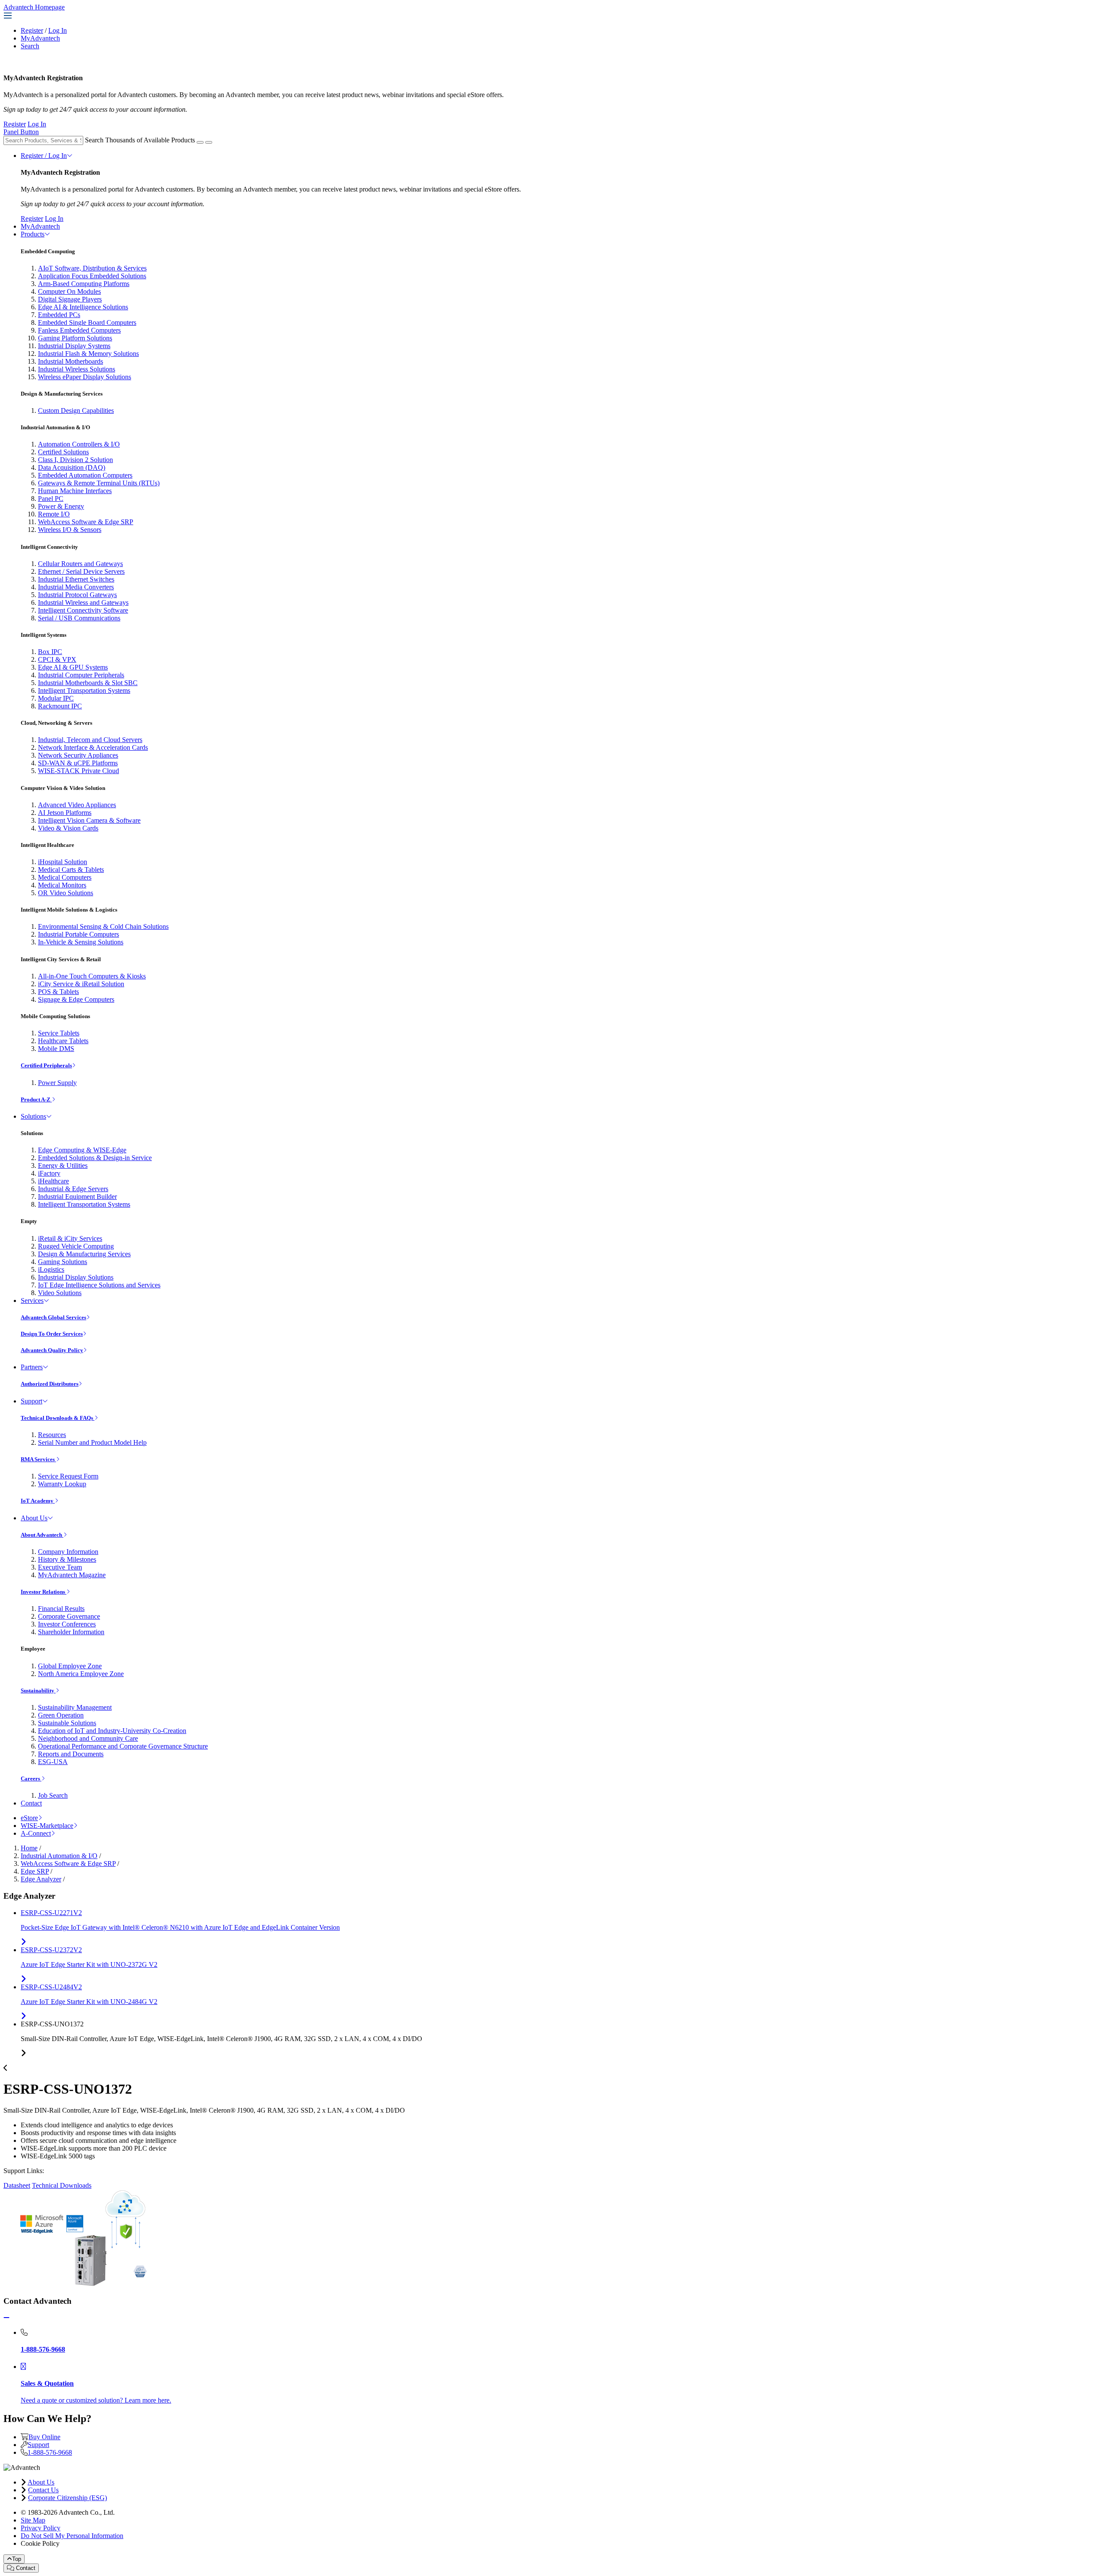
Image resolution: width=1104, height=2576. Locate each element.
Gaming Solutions (63, 1262)
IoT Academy (38, 1501)
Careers (31, 1779)
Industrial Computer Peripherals (81, 675)
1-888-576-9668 (50, 2452)
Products (33, 234)
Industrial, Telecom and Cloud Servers (90, 740)
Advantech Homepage (34, 7)
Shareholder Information (71, 1632)
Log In (58, 30)
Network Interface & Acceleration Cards (93, 747)
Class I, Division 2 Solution (75, 460)
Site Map (33, 2520)
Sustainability (38, 1691)
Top (17, 2559)
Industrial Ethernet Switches (76, 579)
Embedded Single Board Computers (87, 322)
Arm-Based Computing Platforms (84, 284)
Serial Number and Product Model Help (92, 1442)
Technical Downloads (62, 2185)
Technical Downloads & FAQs (58, 1418)
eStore (29, 1818)
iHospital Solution (63, 862)
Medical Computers (65, 877)
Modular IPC (56, 698)
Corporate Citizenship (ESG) (67, 2498)
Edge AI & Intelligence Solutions (83, 307)
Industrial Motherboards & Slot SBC (88, 683)
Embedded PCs (59, 315)
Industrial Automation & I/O (59, 1856)
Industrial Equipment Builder (77, 1197)
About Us (34, 1518)
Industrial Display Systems (74, 346)
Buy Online (44, 2437)
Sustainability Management (75, 1707)
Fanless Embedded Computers (79, 330)
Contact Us (43, 2490)
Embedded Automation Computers (85, 475)
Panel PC (51, 499)
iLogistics (51, 1269)
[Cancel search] (209, 142)
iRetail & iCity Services (70, 1238)
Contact (31, 1803)
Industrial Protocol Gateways (77, 595)
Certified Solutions (63, 452)
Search (30, 46)
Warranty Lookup (62, 1484)
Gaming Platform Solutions (75, 338)
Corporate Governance (69, 1616)
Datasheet (17, 2185)
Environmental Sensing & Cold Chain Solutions (103, 926)
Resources (52, 1435)
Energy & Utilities (63, 1165)
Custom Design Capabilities (76, 410)
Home (29, 1848)
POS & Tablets (58, 992)
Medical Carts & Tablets (71, 870)
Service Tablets (59, 1033)
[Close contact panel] (6, 2318)
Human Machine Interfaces (75, 491)
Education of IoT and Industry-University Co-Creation (112, 1731)
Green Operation (61, 1715)
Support (31, 1401)
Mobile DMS (56, 1049)
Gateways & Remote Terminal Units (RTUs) (99, 483)
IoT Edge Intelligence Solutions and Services (99, 1285)
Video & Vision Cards (68, 828)
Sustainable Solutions (67, 1723)
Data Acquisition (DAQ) (72, 467)
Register (32, 30)
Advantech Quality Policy (52, 1350)
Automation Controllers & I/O (79, 444)
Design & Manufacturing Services (84, 1254)
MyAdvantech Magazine (72, 1575)
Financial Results (61, 1609)
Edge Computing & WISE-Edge (82, 1150)
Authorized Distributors (50, 1384)
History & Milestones (67, 1559)
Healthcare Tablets (63, 1041)
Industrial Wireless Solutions (77, 369)
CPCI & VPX (57, 659)
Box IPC (50, 652)
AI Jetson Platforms (65, 813)
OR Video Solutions (66, 893)
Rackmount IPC (60, 706)
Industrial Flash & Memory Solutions (88, 354)
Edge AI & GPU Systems (73, 667)
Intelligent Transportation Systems (84, 690)
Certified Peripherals (46, 1065)
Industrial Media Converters (76, 587)
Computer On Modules (69, 291)
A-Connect (36, 1833)
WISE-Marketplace (47, 1826)
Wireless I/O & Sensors (70, 530)
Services (32, 1301)
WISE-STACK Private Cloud (78, 771)
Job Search (53, 1795)
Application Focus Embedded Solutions (92, 276)
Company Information (68, 1552)
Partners (32, 1367)
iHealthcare (53, 1181)
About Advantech (42, 1535)
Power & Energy (61, 506)
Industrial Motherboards (71, 361)
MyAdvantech (40, 38)
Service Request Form (68, 1476)
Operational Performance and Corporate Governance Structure (123, 1746)
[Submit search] (200, 142)
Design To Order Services (52, 1334)
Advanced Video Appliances (77, 805)
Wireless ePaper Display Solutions (85, 377)
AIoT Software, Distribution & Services (92, 268)
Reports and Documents (71, 1754)
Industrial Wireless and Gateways (83, 602)
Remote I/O (54, 514)
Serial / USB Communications (79, 618)
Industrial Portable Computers (78, 934)
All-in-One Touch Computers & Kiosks (92, 976)
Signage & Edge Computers (76, 999)
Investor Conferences (67, 1624)
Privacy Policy (41, 2528)
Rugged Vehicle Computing (76, 1246)
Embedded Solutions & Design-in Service (95, 1158)
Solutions (33, 1116)
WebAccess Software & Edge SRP (86, 522)
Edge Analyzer (41, 1879)
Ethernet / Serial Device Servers (81, 571)
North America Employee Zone (81, 1674)
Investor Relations (44, 1592)
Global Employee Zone (70, 1666)
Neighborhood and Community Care (88, 1738)
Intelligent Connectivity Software (83, 610)
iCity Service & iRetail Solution (81, 984)
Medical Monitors (62, 885)
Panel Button (21, 132)
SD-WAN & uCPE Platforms (78, 763)
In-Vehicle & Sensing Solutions (81, 942)
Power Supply (57, 1083)
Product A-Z (36, 1099)
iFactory (49, 1173)
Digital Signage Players (70, 299)
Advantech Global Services (53, 1317)
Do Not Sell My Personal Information (72, 2536)
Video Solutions (60, 1293)
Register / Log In (44, 156)
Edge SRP (35, 1871)
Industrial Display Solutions (76, 1277)
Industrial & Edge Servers (73, 1189)
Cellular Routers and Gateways (80, 564)
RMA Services (38, 1459)
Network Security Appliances (78, 755)
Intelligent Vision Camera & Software (89, 820)
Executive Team (60, 1567)
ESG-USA (53, 1762)
